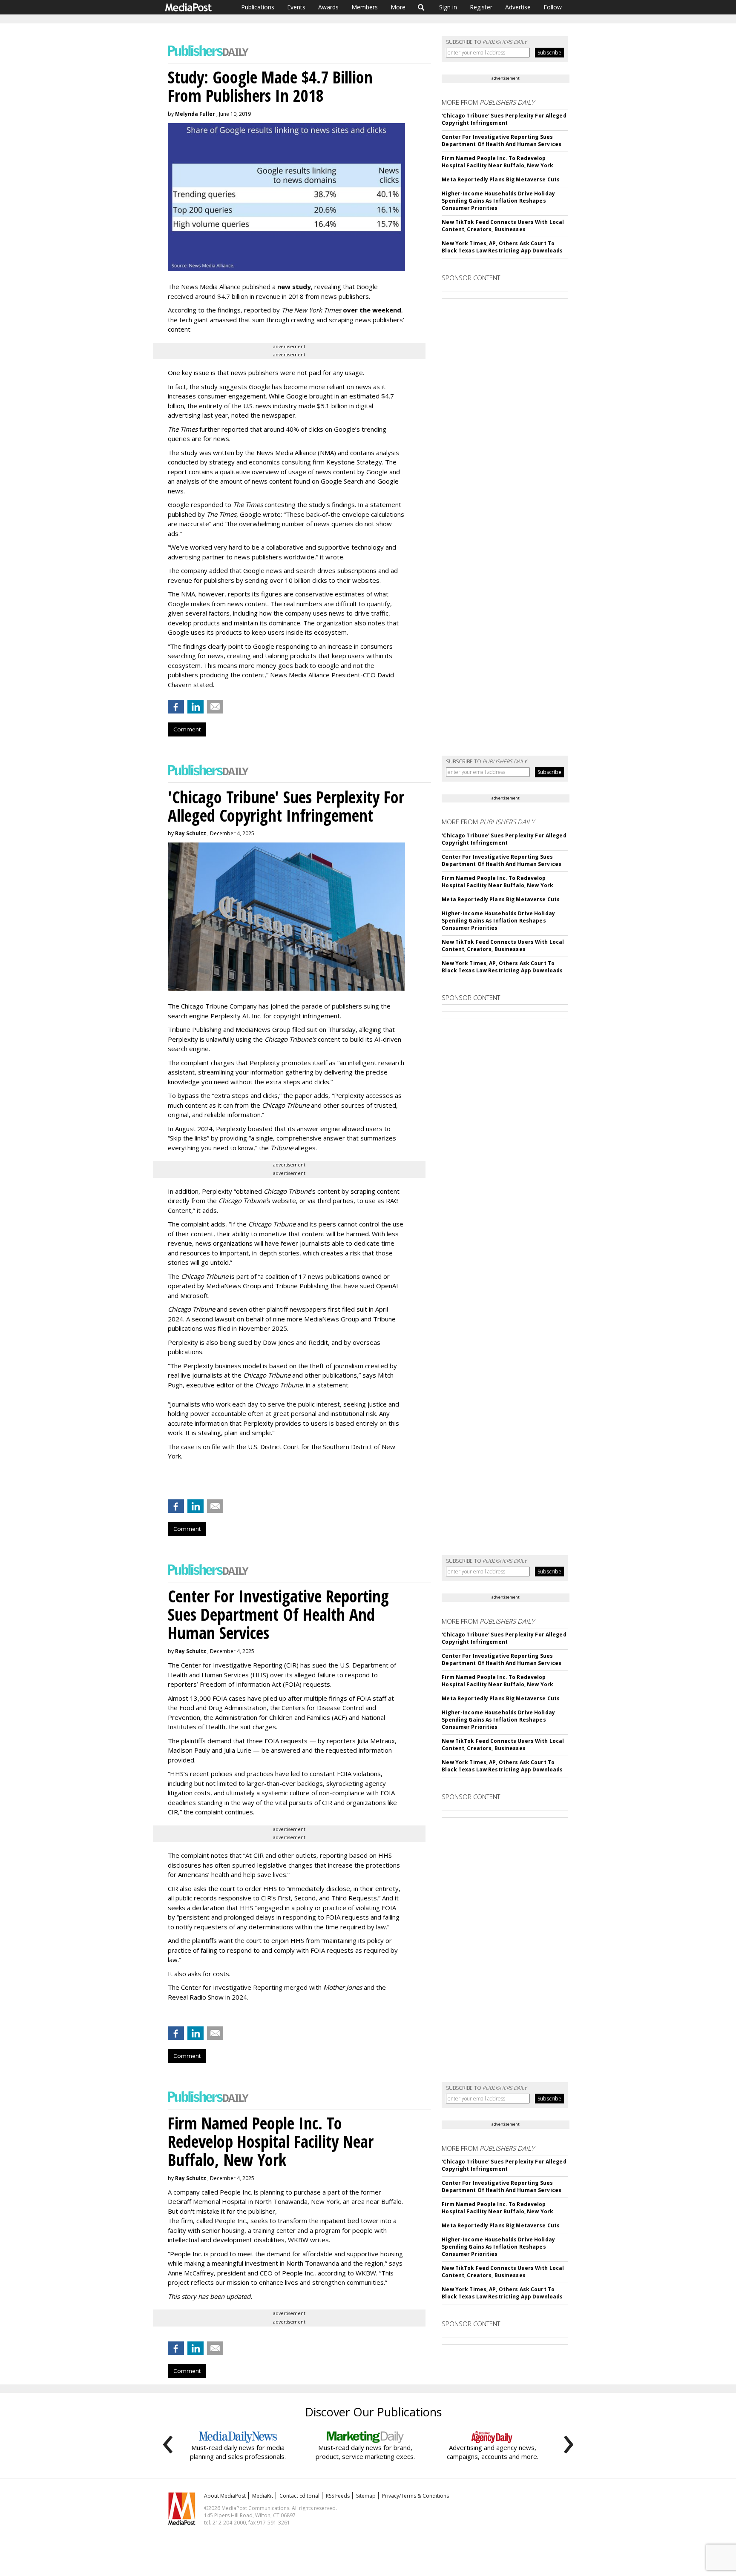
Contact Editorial (299, 2496)
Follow (553, 7)
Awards (328, 7)
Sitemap (366, 2496)
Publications (258, 7)
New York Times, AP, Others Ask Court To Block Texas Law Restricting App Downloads (502, 247)
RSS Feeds (338, 2496)
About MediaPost (225, 2496)
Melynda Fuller (195, 114)
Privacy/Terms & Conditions (415, 2496)
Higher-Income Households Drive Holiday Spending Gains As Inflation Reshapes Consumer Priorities (498, 201)
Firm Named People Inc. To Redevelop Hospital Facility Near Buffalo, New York (497, 162)
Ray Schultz (191, 833)
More (398, 7)
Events (296, 7)
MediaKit (263, 2496)
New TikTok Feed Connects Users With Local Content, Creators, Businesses (503, 226)
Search (421, 7)
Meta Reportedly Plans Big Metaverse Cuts (501, 179)
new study (294, 287)
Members (365, 7)
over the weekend (372, 310)
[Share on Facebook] (176, 707)
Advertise (518, 7)
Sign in (448, 7)
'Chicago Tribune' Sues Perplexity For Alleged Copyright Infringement (504, 119)
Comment (187, 729)
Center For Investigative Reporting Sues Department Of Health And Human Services (502, 140)
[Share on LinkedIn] (195, 707)
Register (481, 7)
